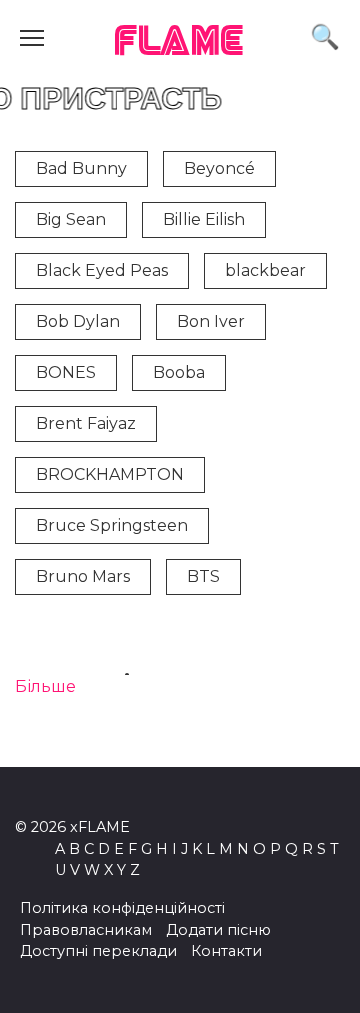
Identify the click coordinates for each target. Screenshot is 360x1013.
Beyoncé (219, 168)
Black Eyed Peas (102, 270)
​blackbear (265, 270)
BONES (66, 372)
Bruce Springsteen (112, 525)
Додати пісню (218, 930)
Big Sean (71, 219)
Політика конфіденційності (122, 908)
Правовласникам (86, 930)
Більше (45, 686)
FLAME (180, 42)
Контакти (226, 951)
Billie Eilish (204, 219)
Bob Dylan (78, 321)
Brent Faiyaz (86, 423)
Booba (179, 372)
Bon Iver (211, 321)
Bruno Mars (83, 576)
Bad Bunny (81, 168)
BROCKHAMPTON (110, 474)
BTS (203, 576)
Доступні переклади (98, 951)
